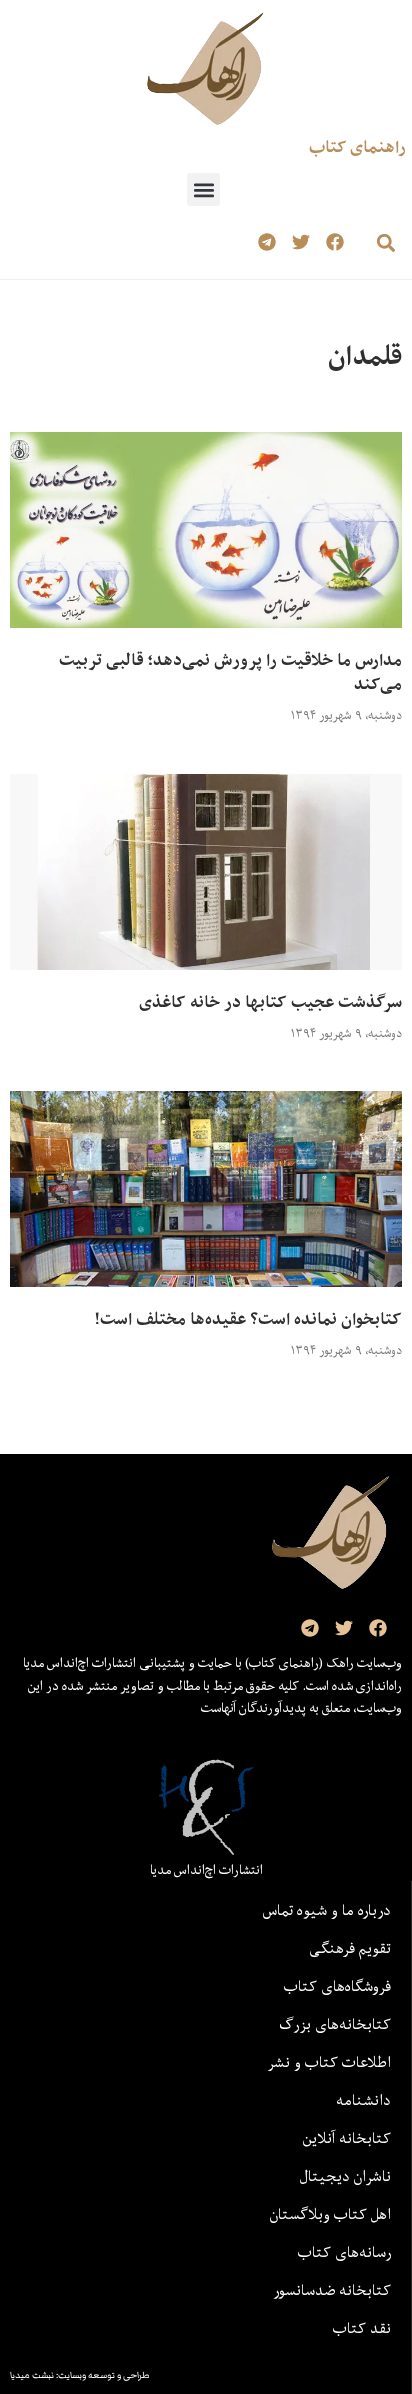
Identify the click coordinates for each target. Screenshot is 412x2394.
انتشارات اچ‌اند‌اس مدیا (206, 1870)
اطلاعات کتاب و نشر (329, 2062)
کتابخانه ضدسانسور (332, 2290)
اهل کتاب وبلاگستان (330, 2214)
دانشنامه (363, 2100)
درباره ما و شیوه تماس (327, 1910)
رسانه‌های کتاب (344, 2252)
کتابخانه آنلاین (347, 2138)
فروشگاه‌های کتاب (337, 1986)
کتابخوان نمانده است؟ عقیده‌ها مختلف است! (248, 1319)
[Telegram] (267, 242)
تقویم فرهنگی (350, 1948)
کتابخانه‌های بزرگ (335, 2024)
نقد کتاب (362, 2328)
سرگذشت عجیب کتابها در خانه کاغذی (270, 1002)
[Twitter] (300, 242)
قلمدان (365, 355)
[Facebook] (334, 242)
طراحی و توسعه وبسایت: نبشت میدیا (80, 2375)
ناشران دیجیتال (345, 2176)
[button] (203, 189)
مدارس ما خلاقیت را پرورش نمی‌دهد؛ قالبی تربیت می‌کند (230, 672)
